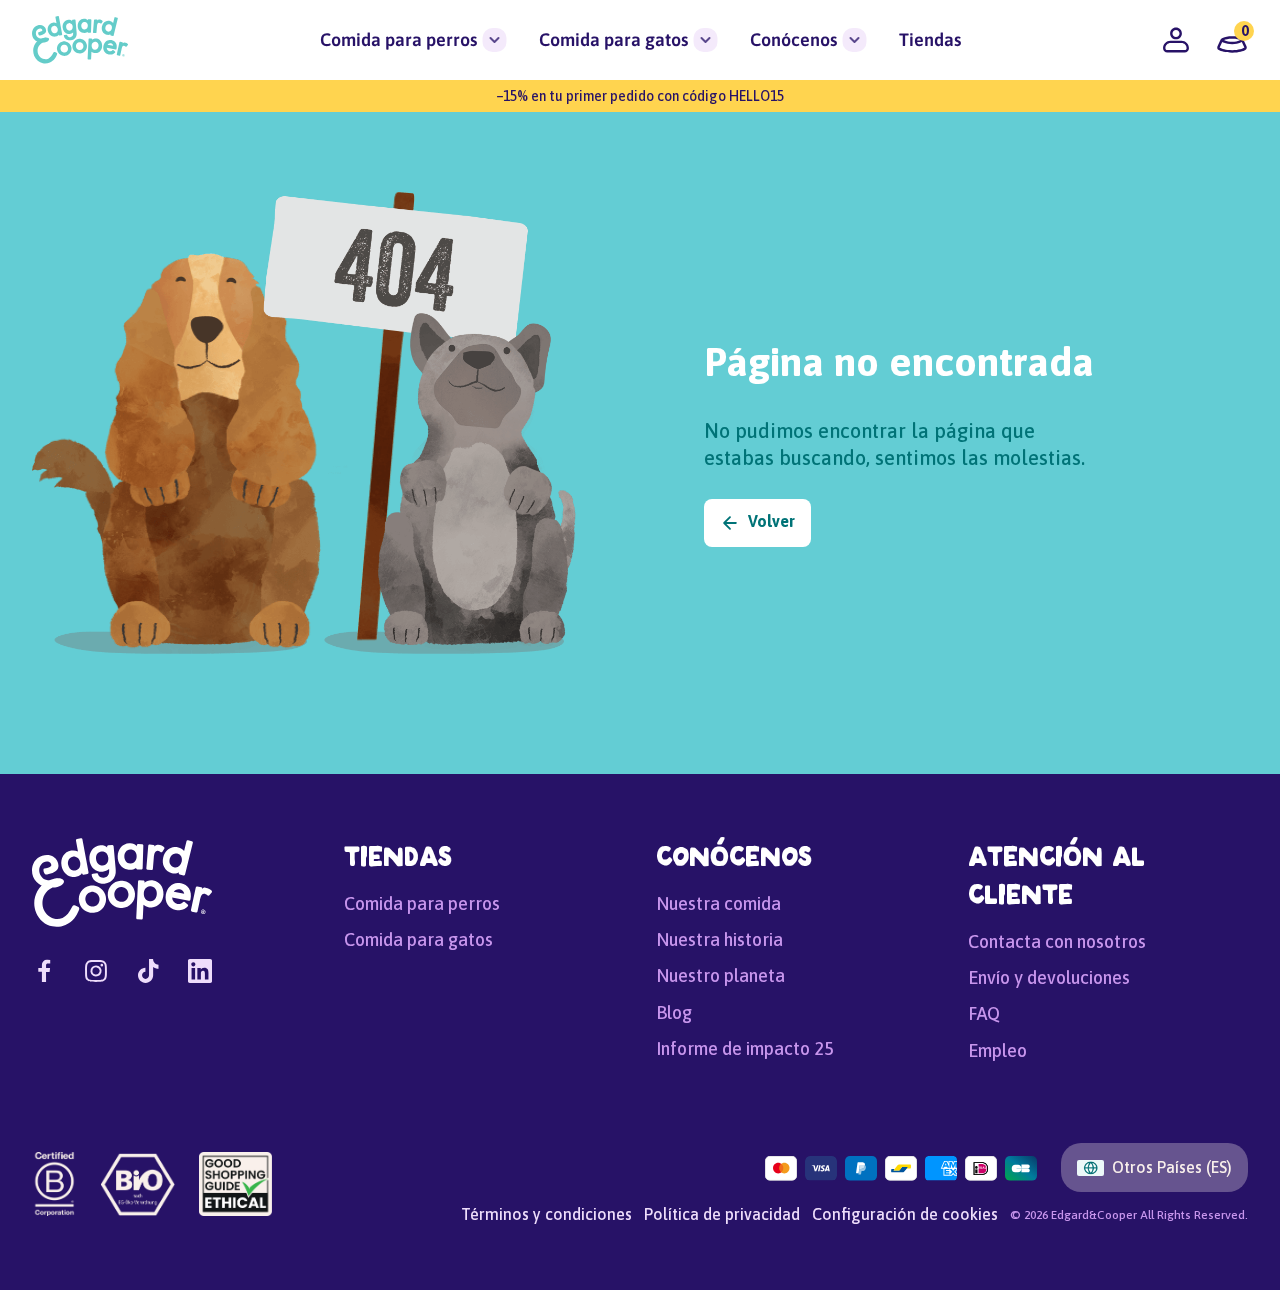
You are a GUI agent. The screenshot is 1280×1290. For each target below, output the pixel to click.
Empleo (997, 1050)
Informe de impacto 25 (745, 1048)
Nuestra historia (719, 939)
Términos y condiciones (546, 1214)
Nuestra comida (718, 903)
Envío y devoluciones (1049, 977)
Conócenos (793, 39)
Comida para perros (398, 39)
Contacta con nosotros (1057, 941)
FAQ (984, 1013)
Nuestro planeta (720, 975)
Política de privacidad (722, 1214)
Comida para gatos (613, 39)
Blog (674, 1012)
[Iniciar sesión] (1176, 40)
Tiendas (930, 39)
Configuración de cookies (905, 1214)
